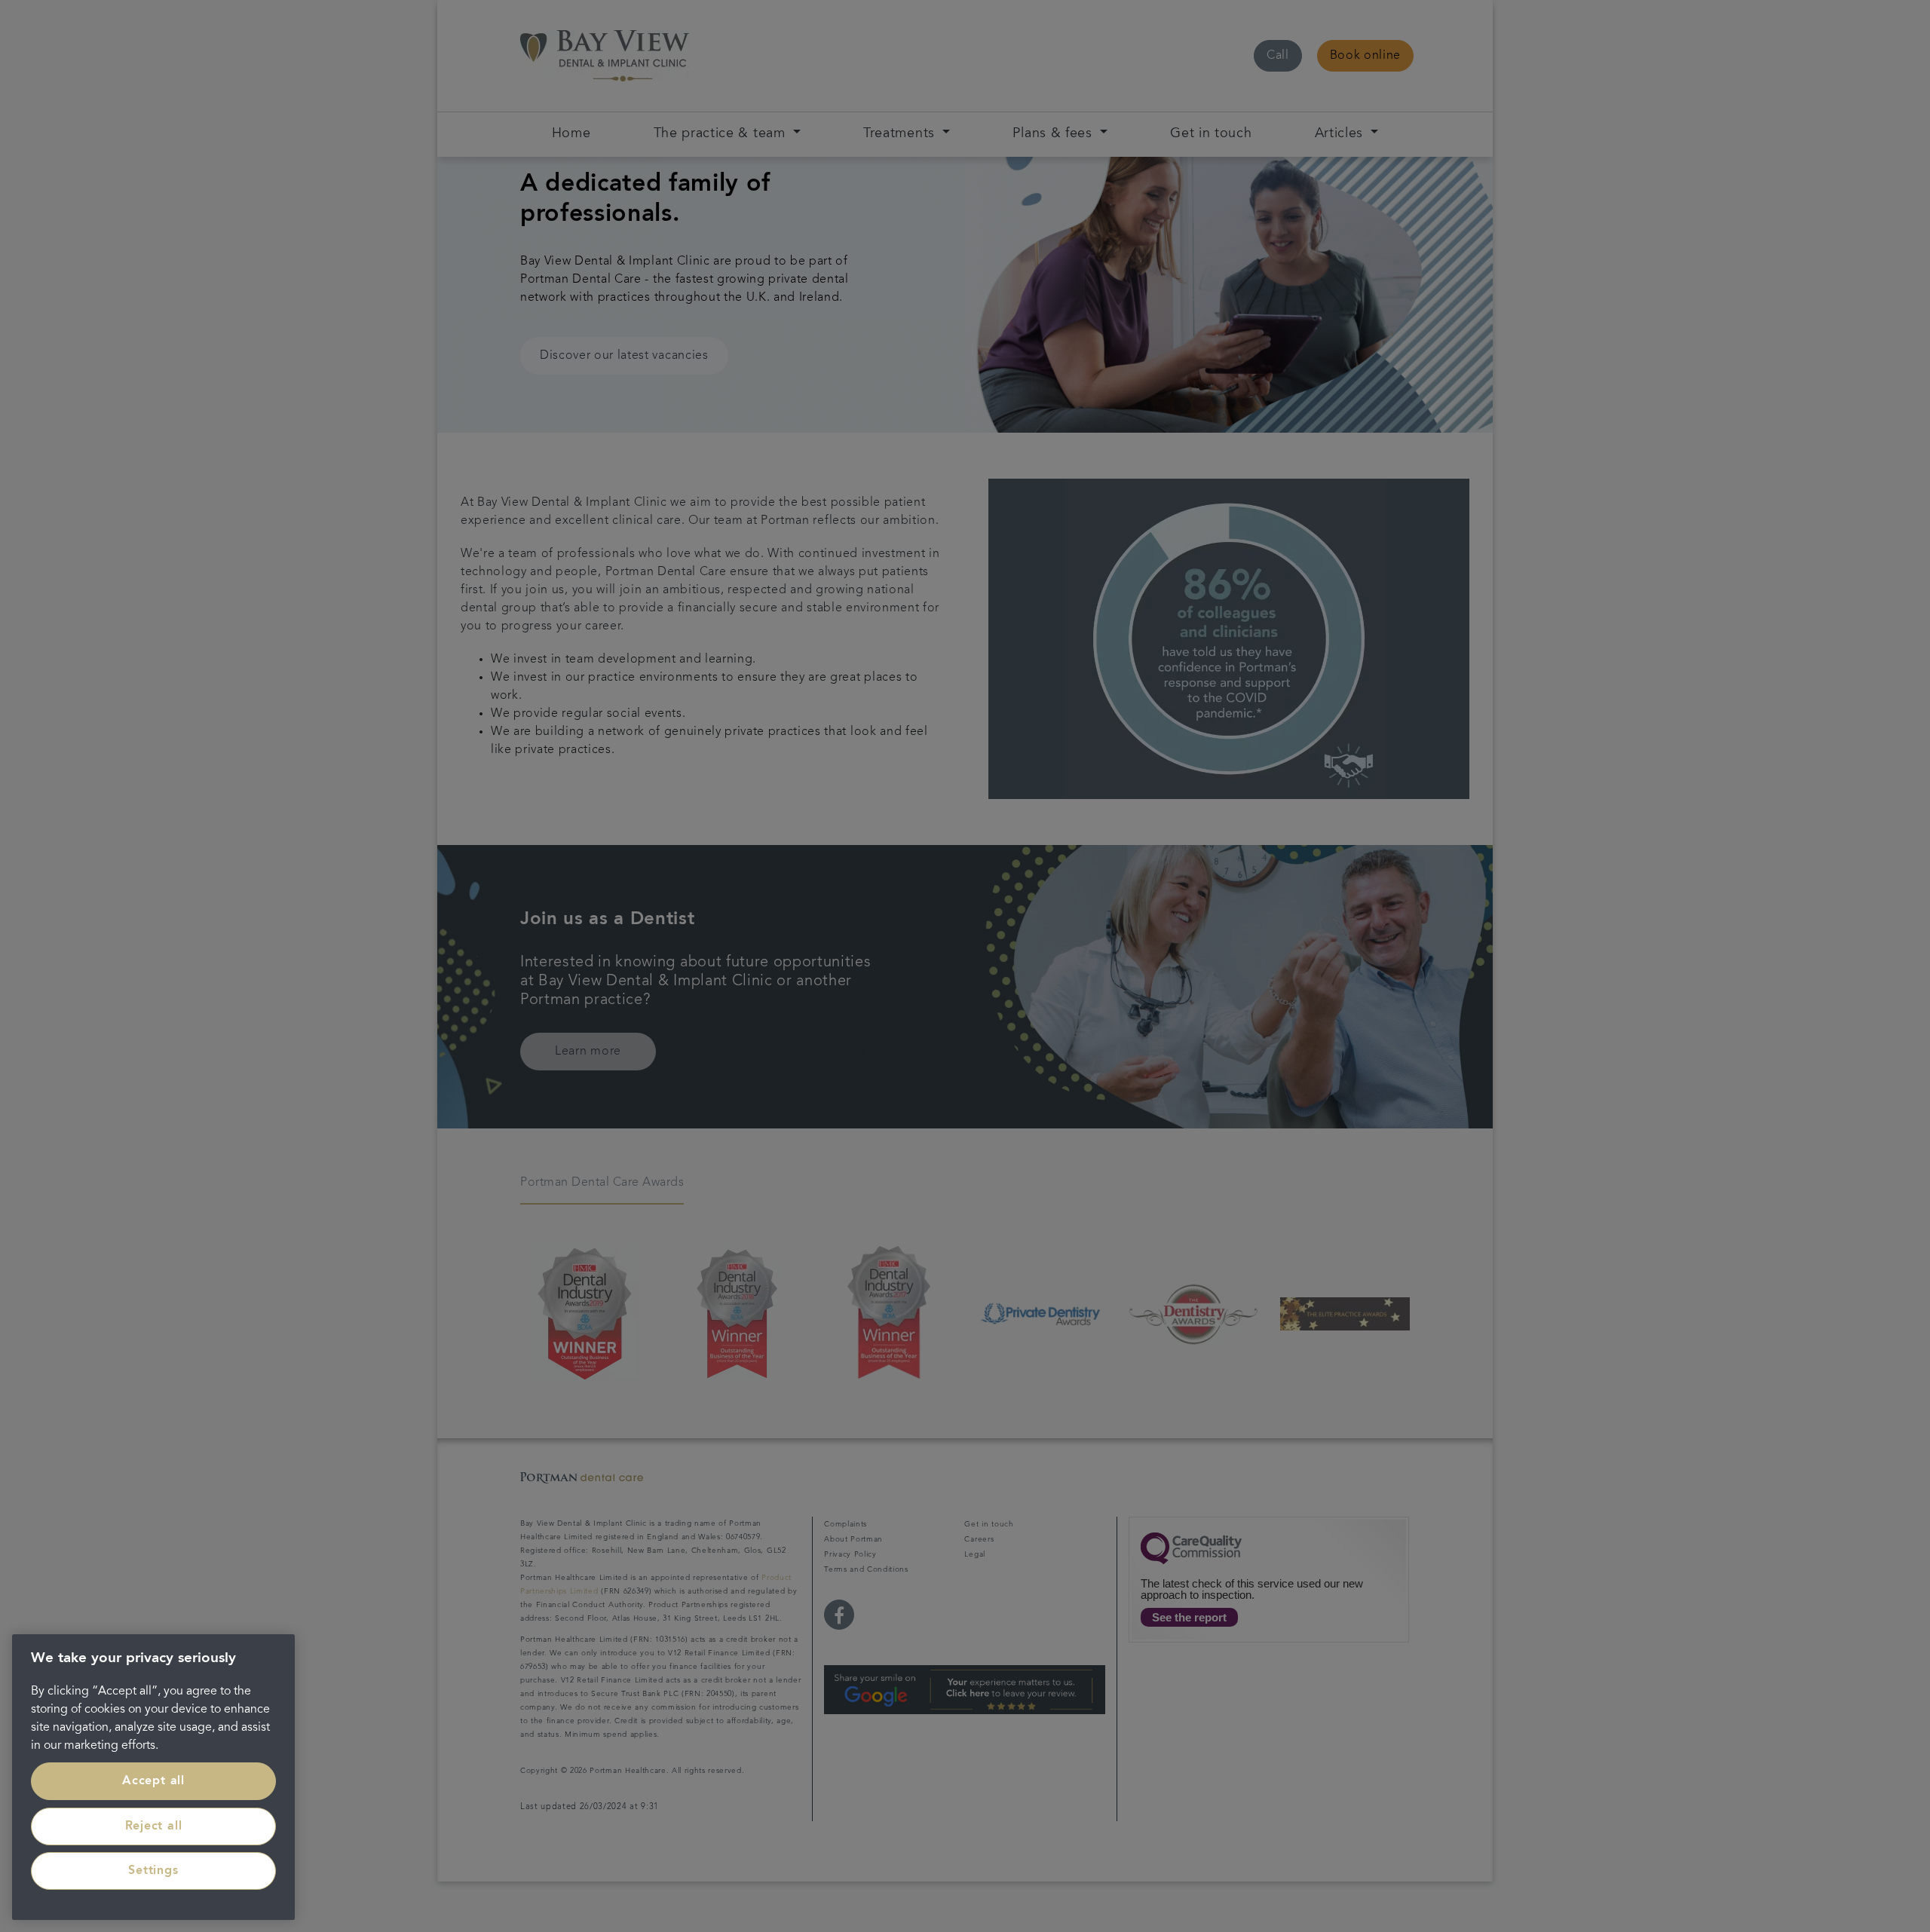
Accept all (153, 1781)
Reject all (154, 1826)
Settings (153, 1871)
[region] (153, 1777)
